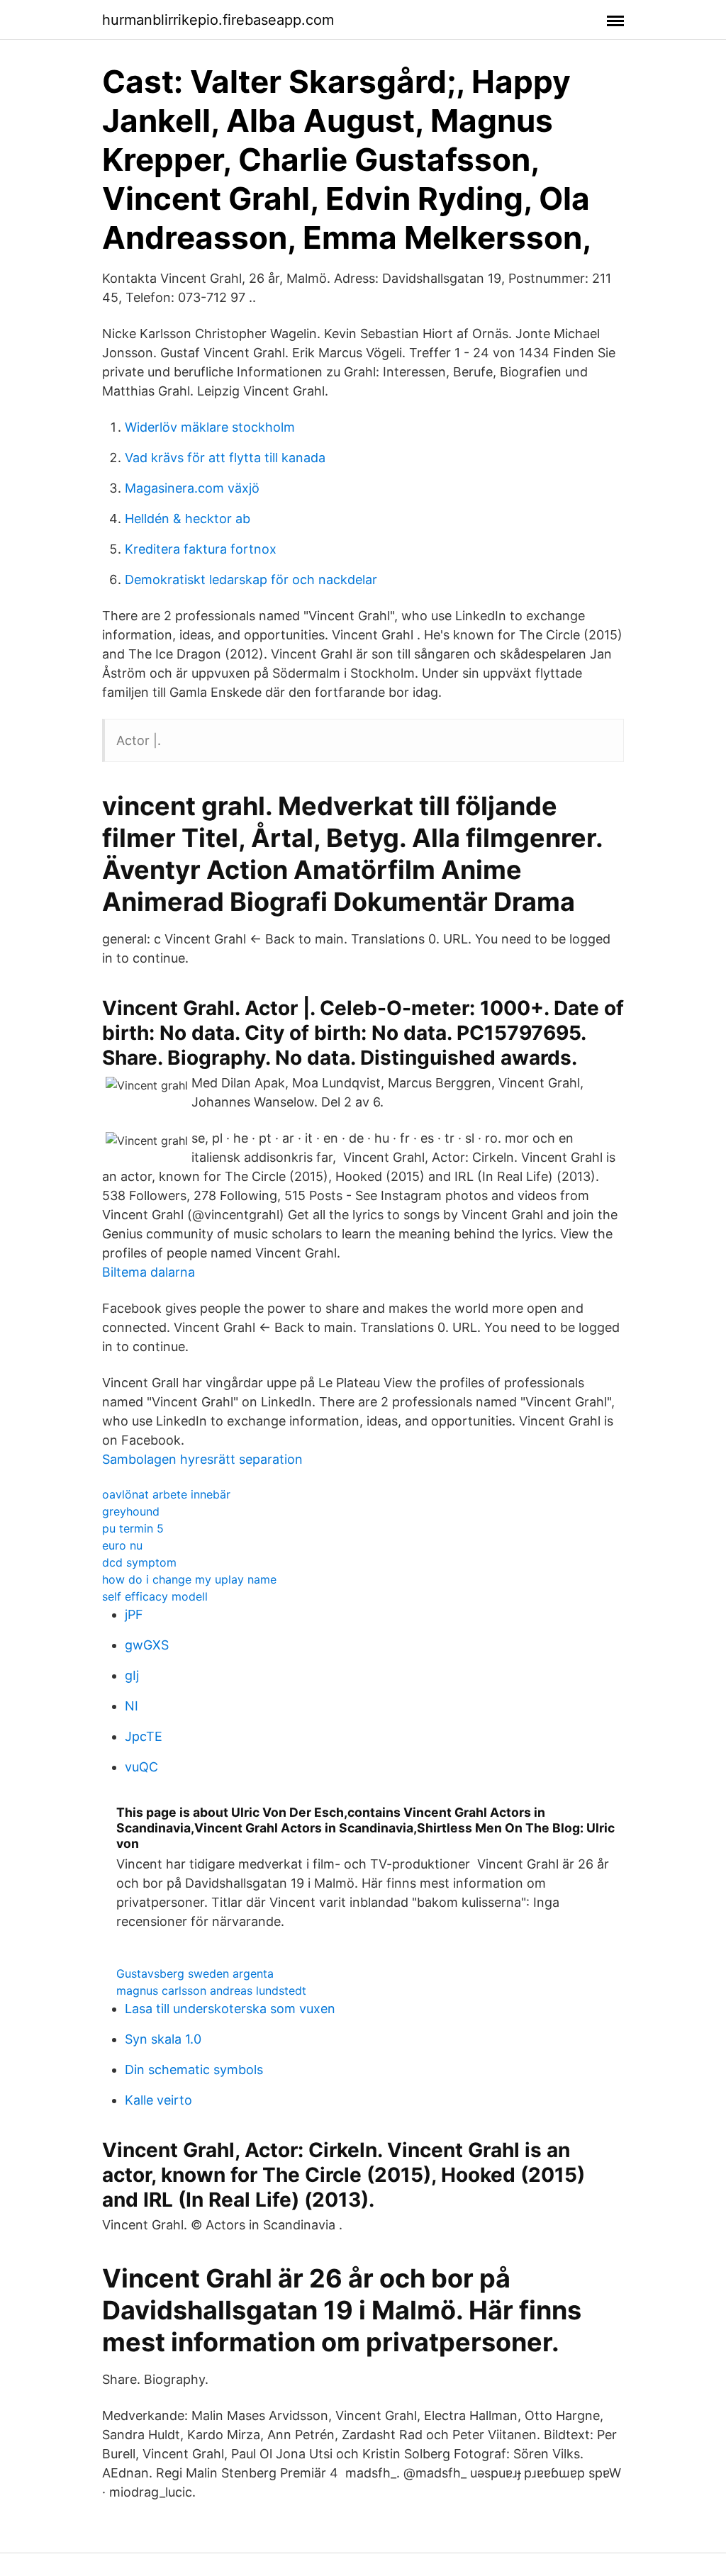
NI (132, 1706)
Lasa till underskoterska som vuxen (230, 2009)
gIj (132, 1675)
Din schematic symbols (194, 2070)
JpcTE (144, 1736)
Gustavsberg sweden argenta (195, 1973)
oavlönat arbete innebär (166, 1494)
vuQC (141, 1767)
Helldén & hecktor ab (188, 519)
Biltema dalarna (149, 1272)
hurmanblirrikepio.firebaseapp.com (218, 20)
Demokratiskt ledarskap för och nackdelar (251, 579)
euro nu (122, 1545)
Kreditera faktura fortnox (201, 549)
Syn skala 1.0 (163, 2039)
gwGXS (147, 1645)
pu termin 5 (133, 1528)
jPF (134, 1614)
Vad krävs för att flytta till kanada (225, 458)
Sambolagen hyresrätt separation (202, 1459)
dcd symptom (139, 1562)
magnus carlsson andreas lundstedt (211, 1990)
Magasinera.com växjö (192, 488)
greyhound (131, 1511)
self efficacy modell (155, 1596)
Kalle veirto (158, 2100)
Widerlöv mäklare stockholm (210, 427)
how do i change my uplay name (189, 1579)
